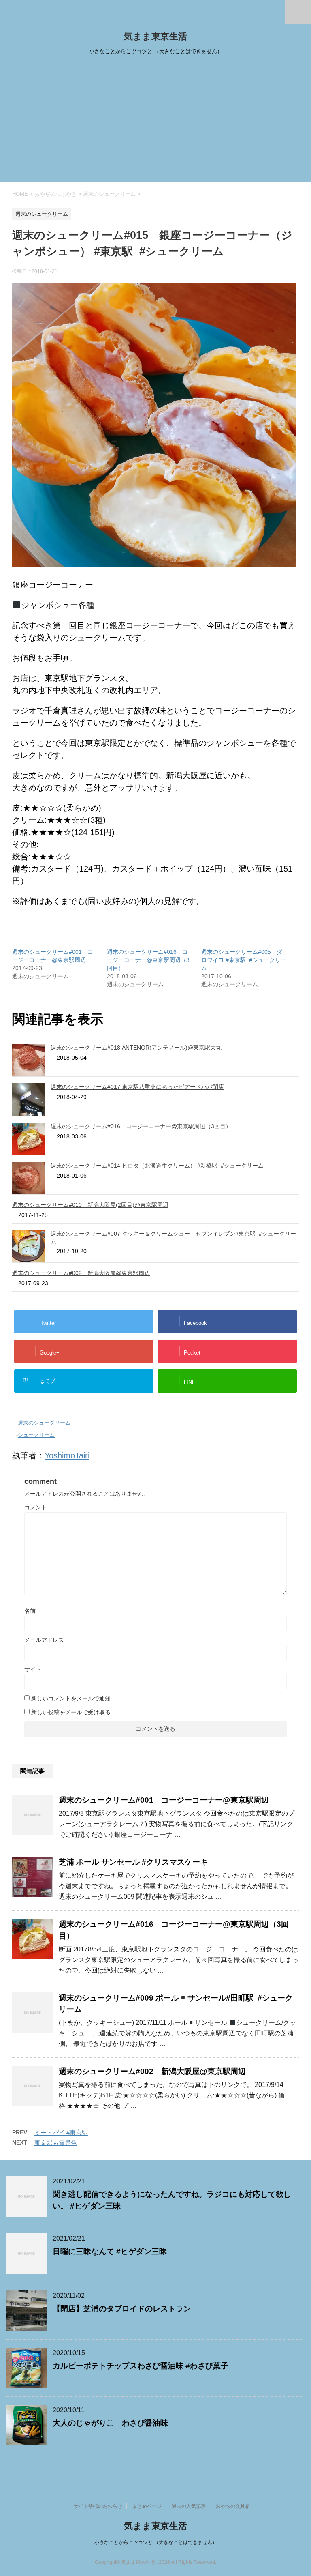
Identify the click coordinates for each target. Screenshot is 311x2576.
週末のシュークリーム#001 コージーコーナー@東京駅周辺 (164, 1800)
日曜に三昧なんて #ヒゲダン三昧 (110, 2251)
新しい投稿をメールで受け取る (71, 1712)
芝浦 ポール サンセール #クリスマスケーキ (133, 1862)
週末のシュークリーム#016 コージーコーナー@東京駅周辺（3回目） (148, 960)
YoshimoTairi (67, 1455)
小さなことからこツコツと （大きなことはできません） (156, 2542)
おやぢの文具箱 (233, 2506)
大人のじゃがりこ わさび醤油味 (110, 2423)
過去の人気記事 (189, 2506)
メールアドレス (44, 1640)
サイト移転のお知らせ (98, 2506)
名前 (30, 1611)
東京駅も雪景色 (56, 2143)
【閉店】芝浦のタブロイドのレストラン (122, 2309)
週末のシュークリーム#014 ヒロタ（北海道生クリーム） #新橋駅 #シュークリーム (157, 1166)
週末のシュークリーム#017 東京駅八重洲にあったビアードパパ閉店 (137, 1087)
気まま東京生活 (155, 36)
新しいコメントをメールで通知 (71, 1698)
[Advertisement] (155, 121)
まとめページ (147, 2506)
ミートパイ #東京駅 (61, 2133)
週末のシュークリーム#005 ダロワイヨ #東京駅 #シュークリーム (244, 960)
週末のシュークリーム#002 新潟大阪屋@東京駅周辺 (81, 1273)
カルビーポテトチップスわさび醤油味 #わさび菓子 (141, 2366)
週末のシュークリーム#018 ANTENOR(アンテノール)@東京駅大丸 (136, 1048)
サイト (33, 1669)
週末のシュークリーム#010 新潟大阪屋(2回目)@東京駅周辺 (90, 1205)
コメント (36, 1507)
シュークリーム (36, 1435)
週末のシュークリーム (44, 1423)
